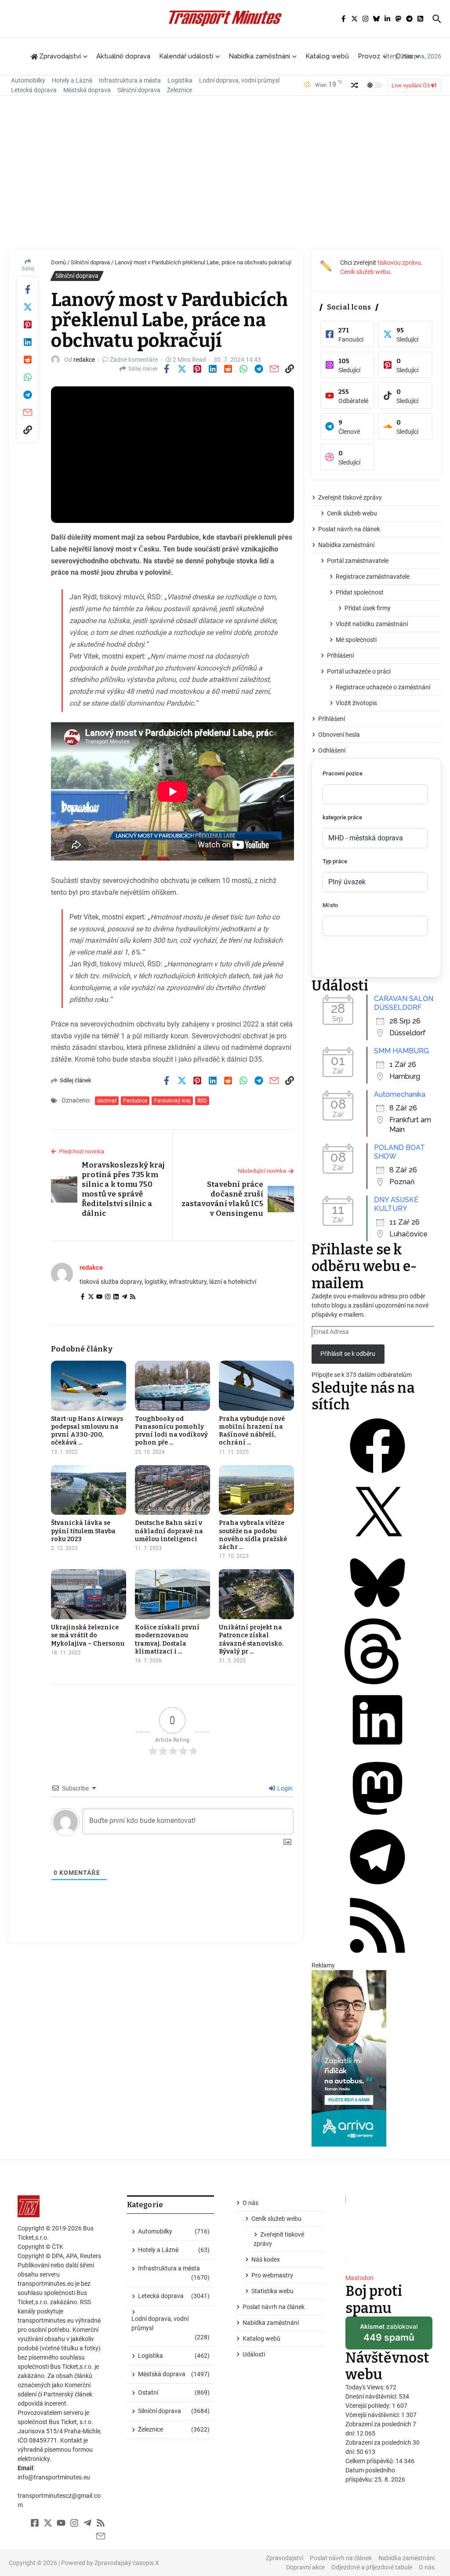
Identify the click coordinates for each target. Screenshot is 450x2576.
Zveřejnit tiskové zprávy (350, 497)
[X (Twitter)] (91, 1297)
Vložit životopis (356, 703)
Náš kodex (266, 2259)
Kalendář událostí (186, 56)
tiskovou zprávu (399, 263)
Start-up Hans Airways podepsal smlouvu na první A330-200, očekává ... (87, 1431)
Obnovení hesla (339, 735)
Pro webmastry (272, 2275)
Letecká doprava (34, 90)
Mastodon (359, 2278)
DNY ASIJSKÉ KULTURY (396, 1204)
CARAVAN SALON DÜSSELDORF (404, 1003)
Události (254, 2354)
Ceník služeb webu (365, 272)
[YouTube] (99, 1297)
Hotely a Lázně (72, 80)
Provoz (369, 56)
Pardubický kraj (172, 1101)
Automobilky (28, 80)
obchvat (107, 1101)
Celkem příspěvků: (370, 2461)
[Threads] (377, 1682)
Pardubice (135, 1101)
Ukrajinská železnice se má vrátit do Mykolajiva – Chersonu (88, 1635)
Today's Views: (366, 2387)
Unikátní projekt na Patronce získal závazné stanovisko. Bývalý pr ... (251, 1639)
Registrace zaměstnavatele (373, 576)
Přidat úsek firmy (368, 608)
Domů (58, 262)
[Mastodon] (377, 1819)
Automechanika (400, 1094)
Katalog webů (327, 56)
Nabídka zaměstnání (259, 56)
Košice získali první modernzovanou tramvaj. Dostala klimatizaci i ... (167, 1639)
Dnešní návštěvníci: (372, 2396)
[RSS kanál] (377, 1956)
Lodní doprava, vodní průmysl (239, 80)
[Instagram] (108, 1297)
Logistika (180, 80)
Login (284, 1788)
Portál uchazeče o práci (359, 671)
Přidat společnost (360, 592)
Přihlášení (340, 656)
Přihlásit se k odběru (348, 1354)
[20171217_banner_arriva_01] (376, 2058)
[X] (377, 1545)
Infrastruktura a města (130, 80)
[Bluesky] (377, 1614)
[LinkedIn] (116, 1297)
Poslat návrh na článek (349, 529)
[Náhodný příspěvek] (355, 85)
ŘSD (202, 1101)
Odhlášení (332, 750)
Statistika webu (272, 2291)
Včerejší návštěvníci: (373, 2415)
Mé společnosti (356, 640)
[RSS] (133, 1297)
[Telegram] (124, 1297)
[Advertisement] (225, 175)
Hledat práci (349, 959)
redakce (84, 360)
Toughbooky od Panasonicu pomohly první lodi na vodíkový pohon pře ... (171, 1431)
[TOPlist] (389, 2231)
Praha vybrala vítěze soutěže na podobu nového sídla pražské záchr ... (253, 1535)
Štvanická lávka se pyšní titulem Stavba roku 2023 (83, 1531)
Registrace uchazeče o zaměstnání (383, 687)
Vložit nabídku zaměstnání (372, 624)
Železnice (180, 90)
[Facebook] (83, 1297)
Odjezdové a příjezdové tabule (372, 2567)
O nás (404, 56)
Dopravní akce (305, 2567)
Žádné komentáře (134, 360)
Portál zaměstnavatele (358, 561)
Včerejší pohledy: (369, 2406)
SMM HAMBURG (401, 1051)
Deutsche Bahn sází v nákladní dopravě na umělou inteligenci (169, 1531)
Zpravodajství (285, 2558)
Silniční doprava (139, 90)
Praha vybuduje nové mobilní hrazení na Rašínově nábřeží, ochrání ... (252, 1431)
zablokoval (389, 2336)
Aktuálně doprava (123, 56)
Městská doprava (87, 90)
